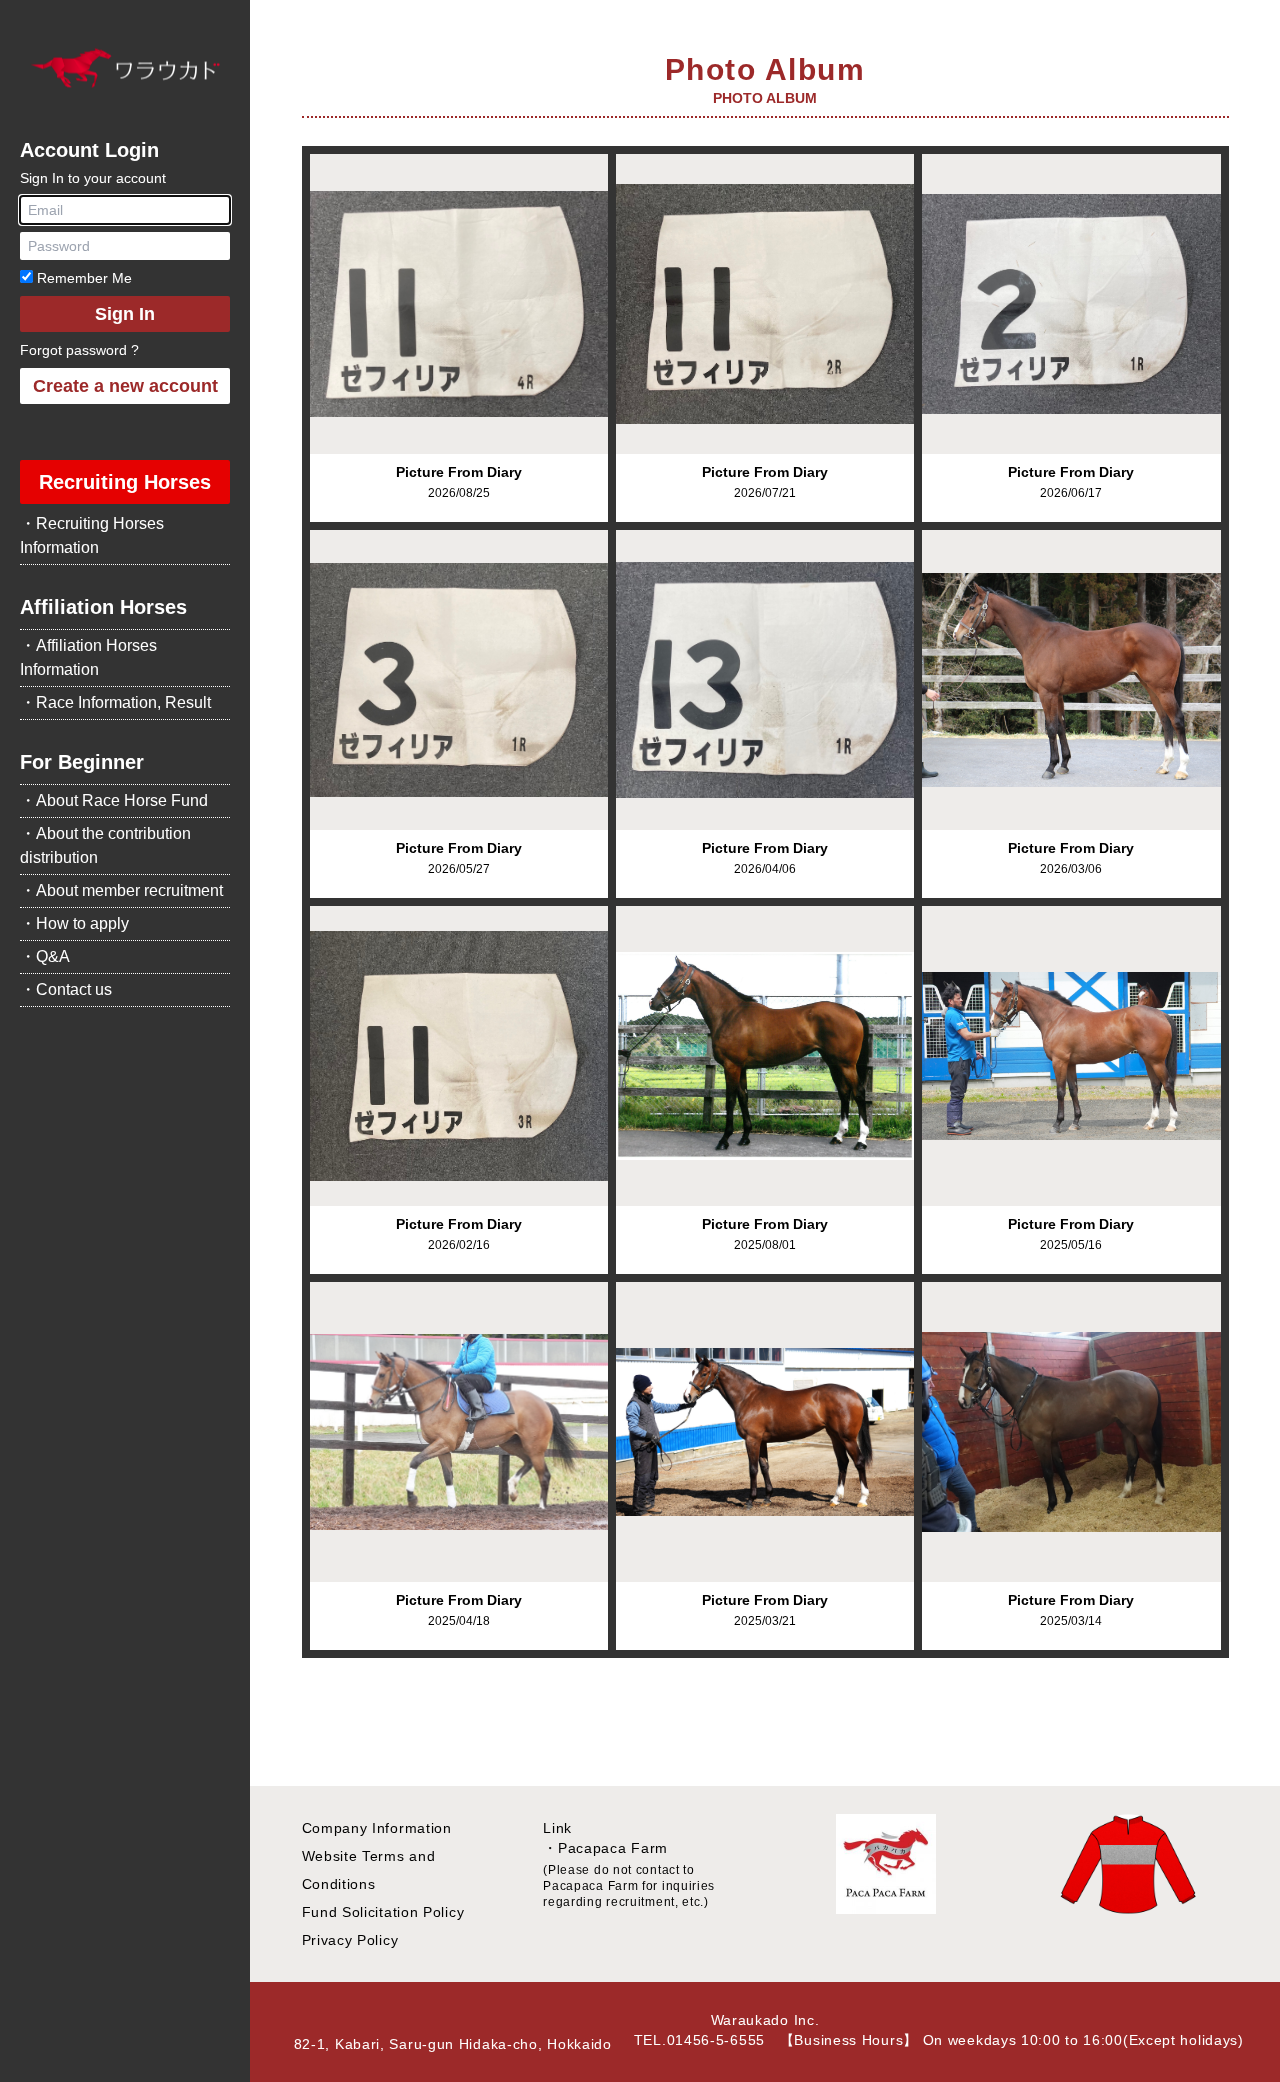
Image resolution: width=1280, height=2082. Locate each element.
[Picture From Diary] (459, 304)
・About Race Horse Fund (114, 800)
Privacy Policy (350, 1940)
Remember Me (82, 278)
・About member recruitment (121, 890)
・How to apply (74, 923)
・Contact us (66, 989)
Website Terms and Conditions (369, 1870)
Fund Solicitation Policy (383, 1912)
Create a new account (125, 386)
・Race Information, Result (115, 702)
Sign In (125, 314)
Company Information (377, 1828)
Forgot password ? (79, 350)
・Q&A (45, 956)
